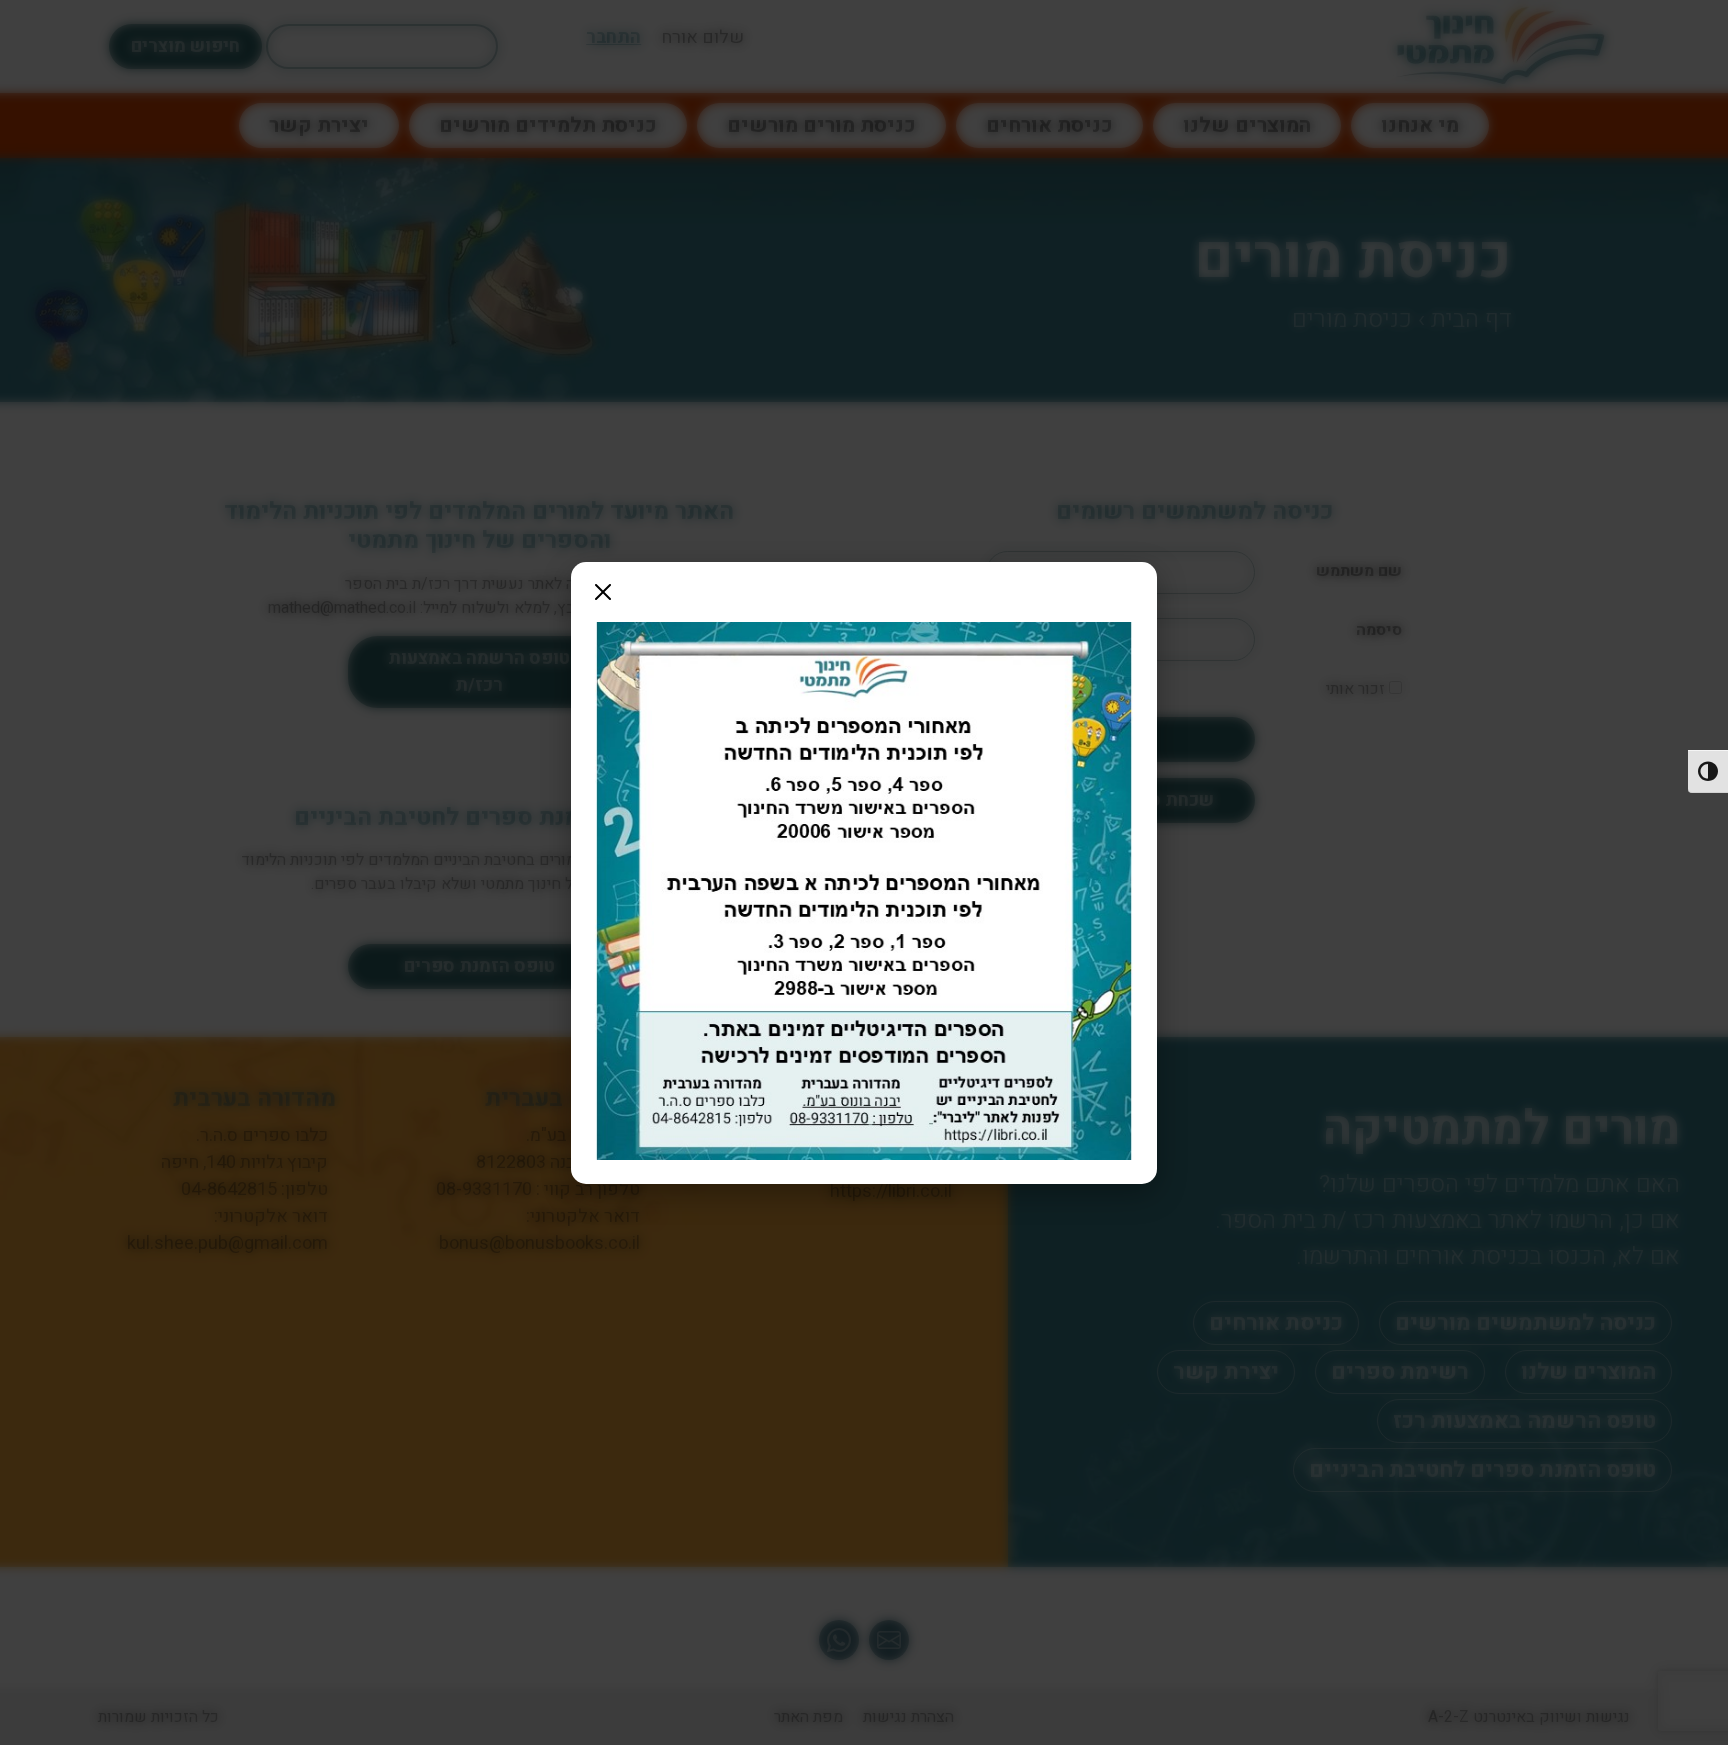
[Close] (603, 592)
